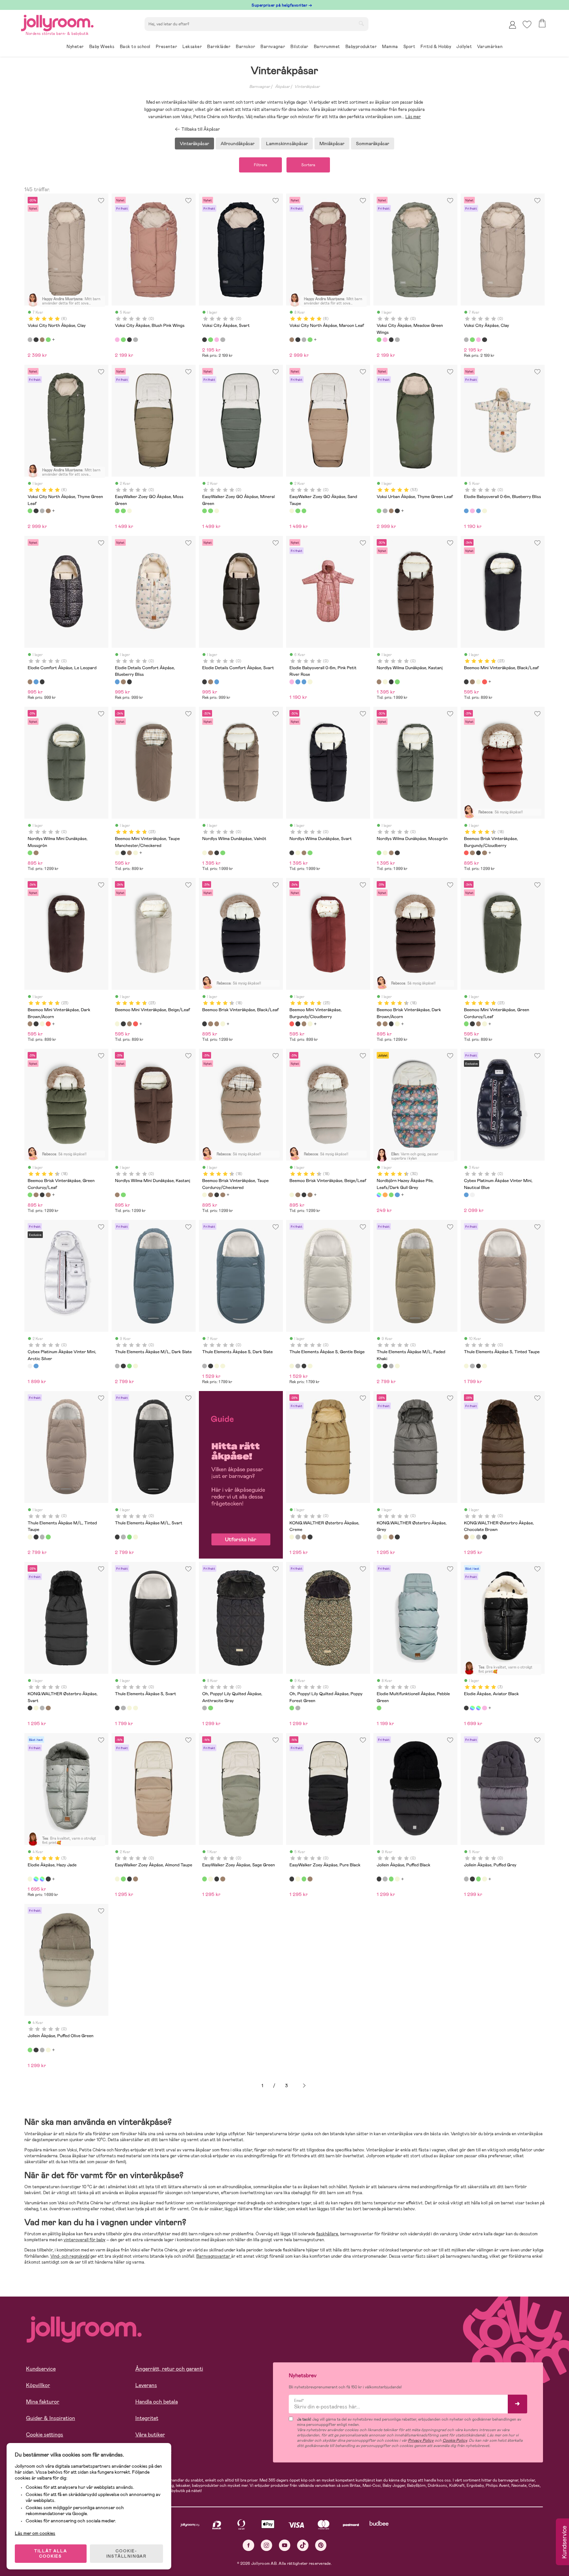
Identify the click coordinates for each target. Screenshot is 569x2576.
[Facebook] (248, 2545)
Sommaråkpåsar (373, 144)
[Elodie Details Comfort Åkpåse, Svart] (42, 682)
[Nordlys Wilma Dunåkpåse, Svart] (391, 682)
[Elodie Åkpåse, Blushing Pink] (484, 1708)
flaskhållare (327, 2234)
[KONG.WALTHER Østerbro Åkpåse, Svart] (310, 1537)
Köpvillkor (38, 2385)
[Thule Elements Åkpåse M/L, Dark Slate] (117, 1366)
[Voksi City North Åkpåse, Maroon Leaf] (42, 340)
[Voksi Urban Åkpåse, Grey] (385, 511)
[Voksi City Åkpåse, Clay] (135, 340)
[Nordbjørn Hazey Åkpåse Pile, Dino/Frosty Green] (391, 1195)
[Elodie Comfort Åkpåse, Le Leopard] (30, 682)
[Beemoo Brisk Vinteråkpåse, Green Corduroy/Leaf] (30, 1195)
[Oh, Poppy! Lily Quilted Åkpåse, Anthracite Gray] (204, 1708)
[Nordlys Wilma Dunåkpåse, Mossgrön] (397, 682)
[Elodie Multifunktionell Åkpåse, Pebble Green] (379, 1708)
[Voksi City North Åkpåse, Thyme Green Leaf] (48, 340)
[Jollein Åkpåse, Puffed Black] (379, 1879)
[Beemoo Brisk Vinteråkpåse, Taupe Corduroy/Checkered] (204, 1195)
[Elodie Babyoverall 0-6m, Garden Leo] (478, 511)
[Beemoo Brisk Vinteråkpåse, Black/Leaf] (478, 853)
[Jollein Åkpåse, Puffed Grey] (385, 1879)
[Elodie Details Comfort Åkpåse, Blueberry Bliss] (36, 682)
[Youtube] (285, 2545)
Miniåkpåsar (332, 144)
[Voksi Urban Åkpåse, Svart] (397, 511)
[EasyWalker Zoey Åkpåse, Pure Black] (129, 1879)
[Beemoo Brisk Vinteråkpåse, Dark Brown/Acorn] (484, 853)
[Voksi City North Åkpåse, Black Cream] (36, 340)
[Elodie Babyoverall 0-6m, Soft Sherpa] (484, 511)
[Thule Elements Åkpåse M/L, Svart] (123, 1366)
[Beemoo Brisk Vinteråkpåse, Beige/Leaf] (292, 1195)
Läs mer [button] (413, 117)
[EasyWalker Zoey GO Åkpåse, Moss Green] (117, 511)
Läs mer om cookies (35, 2533)
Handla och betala (157, 2402)
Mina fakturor (43, 2402)
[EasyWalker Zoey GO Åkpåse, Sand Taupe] (129, 511)
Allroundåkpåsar (238, 144)
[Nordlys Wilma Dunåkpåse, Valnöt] (385, 682)
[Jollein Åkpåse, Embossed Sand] (397, 1879)
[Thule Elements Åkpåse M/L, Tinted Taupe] (135, 1366)
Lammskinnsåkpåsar (287, 144)
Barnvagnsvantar (214, 2256)
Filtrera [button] (260, 165)
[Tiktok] (303, 2545)
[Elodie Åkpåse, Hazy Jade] (30, 1879)
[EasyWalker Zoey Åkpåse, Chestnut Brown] (135, 1879)
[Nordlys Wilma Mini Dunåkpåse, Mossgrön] (30, 853)
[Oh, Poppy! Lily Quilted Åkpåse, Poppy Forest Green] (210, 1708)
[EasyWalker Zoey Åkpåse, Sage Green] (123, 1879)
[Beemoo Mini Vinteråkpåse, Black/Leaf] (466, 682)
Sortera (308, 165)
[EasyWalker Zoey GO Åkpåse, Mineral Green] (123, 511)
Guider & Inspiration (51, 2418)
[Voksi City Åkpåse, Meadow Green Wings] (123, 340)
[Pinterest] (321, 2545)
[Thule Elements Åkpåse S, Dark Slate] (204, 1366)
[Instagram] (267, 2545)
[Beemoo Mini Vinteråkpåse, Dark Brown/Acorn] (472, 682)
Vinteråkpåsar (307, 87)
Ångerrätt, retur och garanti (169, 2369)
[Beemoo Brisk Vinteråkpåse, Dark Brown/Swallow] (472, 853)
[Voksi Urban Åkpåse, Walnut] (391, 511)
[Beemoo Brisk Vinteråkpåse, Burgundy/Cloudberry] (466, 853)
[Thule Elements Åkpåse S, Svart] (210, 1366)
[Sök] (361, 23)
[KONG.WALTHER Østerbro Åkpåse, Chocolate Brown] (304, 1537)
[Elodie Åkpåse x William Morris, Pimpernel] (472, 1708)
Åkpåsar (282, 87)
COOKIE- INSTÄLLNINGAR (126, 2554)
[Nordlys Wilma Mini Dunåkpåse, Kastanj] (36, 853)
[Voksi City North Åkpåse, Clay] (30, 340)
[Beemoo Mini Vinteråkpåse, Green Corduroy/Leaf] (466, 1024)
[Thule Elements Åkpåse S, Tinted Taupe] (223, 1366)
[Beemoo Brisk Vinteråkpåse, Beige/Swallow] (223, 1024)
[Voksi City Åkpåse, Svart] (129, 340)
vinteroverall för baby (84, 2240)
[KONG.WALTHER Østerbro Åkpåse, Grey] (298, 1537)
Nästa (304, 2086)
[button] (527, 25)
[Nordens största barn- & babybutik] (57, 22)
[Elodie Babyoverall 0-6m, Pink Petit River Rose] (472, 511)
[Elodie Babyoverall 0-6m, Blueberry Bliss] (466, 511)
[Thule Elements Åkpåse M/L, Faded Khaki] (129, 1366)
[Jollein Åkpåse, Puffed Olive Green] (391, 1879)
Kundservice (41, 2369)
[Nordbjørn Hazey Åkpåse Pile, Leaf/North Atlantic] (397, 1195)
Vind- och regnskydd (70, 2256)
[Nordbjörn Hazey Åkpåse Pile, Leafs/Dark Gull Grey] (379, 1195)
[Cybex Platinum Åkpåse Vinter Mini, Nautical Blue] (466, 1195)
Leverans (146, 2385)
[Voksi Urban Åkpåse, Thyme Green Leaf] (379, 511)
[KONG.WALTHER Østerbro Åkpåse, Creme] (292, 1537)
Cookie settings (45, 2435)
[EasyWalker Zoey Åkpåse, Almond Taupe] (117, 1879)
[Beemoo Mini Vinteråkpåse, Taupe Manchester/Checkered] (117, 853)
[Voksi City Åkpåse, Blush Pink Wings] (117, 340)
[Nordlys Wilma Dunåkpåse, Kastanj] (379, 682)
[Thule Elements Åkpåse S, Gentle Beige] (217, 1366)
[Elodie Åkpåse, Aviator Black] (466, 1708)
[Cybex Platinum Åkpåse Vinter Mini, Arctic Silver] (472, 1195)
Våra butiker (150, 2435)
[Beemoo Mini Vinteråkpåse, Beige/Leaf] (478, 682)
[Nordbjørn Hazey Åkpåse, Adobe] (385, 1195)
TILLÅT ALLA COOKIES (51, 2554)
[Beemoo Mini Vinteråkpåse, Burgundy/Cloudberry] (484, 682)
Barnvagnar (260, 87)
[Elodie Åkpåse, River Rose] (478, 1708)
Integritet (147, 2418)
